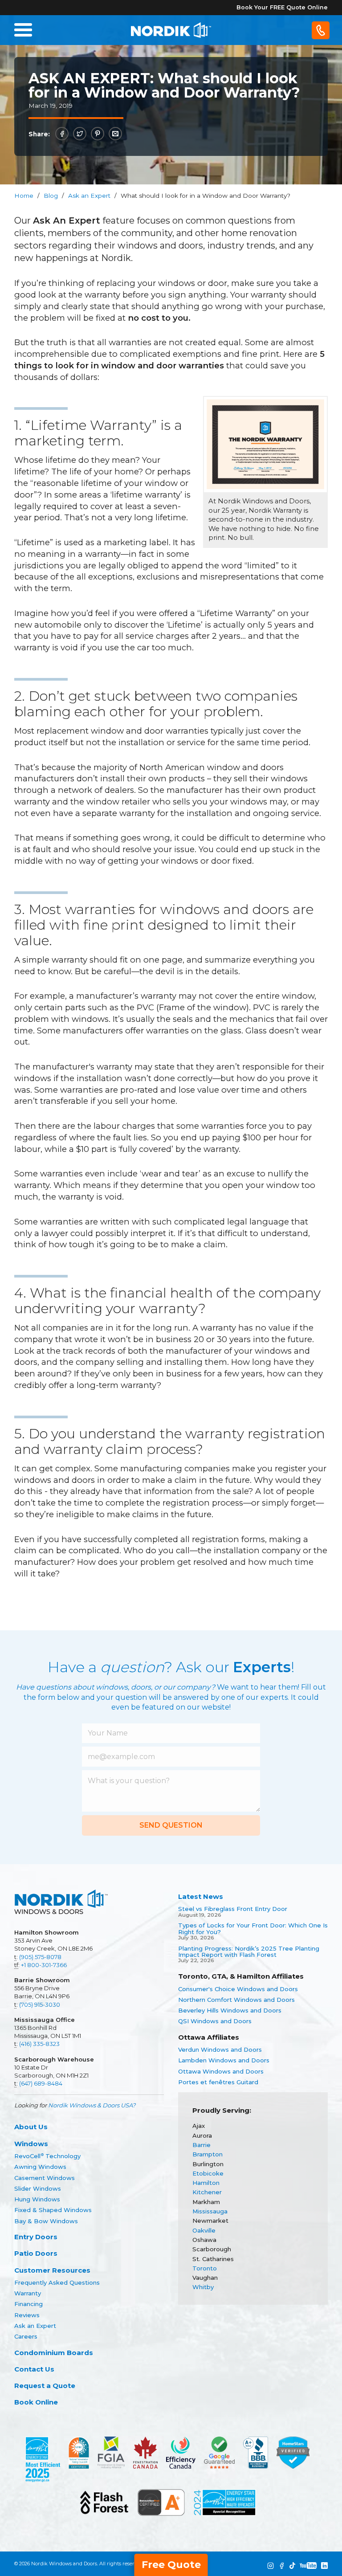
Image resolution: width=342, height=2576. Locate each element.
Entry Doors (36, 2237)
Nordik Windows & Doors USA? (92, 2105)
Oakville (204, 2230)
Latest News (201, 1896)
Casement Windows (45, 2178)
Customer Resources (52, 2270)
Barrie (202, 2145)
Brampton (208, 2154)
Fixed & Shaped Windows (53, 2210)
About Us (31, 2127)
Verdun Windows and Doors (220, 2049)
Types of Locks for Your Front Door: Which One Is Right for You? (253, 1929)
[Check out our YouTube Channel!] (308, 2566)
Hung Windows (37, 2199)
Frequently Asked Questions (57, 2282)
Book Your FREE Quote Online (282, 7)
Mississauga (210, 2211)
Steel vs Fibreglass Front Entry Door (233, 1909)
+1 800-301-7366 (44, 1965)
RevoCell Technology (47, 2156)
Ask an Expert (89, 196)
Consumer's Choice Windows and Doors (238, 1989)
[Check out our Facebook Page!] (282, 2566)
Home (24, 196)
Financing (28, 2304)
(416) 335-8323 (39, 2044)
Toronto (205, 2268)
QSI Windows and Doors (215, 2021)
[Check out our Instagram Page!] (271, 2566)
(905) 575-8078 (40, 1957)
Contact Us (34, 2369)
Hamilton (206, 2183)
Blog (51, 196)
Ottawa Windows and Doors (221, 2071)
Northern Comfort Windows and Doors (236, 2000)
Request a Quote (45, 2386)
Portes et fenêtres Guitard (218, 2082)
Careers (26, 2336)
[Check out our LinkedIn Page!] (324, 2566)
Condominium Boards (54, 2353)
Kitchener (207, 2192)
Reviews (27, 2315)
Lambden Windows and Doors (224, 2060)
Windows (31, 2144)
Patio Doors (36, 2253)
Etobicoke (208, 2173)
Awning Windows (40, 2167)
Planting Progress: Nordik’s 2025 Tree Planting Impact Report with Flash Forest (249, 1952)
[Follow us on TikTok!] (292, 2566)
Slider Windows (38, 2188)
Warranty (28, 2293)
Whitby (203, 2287)
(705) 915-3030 (40, 2004)
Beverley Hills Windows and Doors (230, 2010)
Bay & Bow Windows (46, 2221)
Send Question (171, 1825)
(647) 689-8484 (41, 2083)
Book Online (36, 2402)
